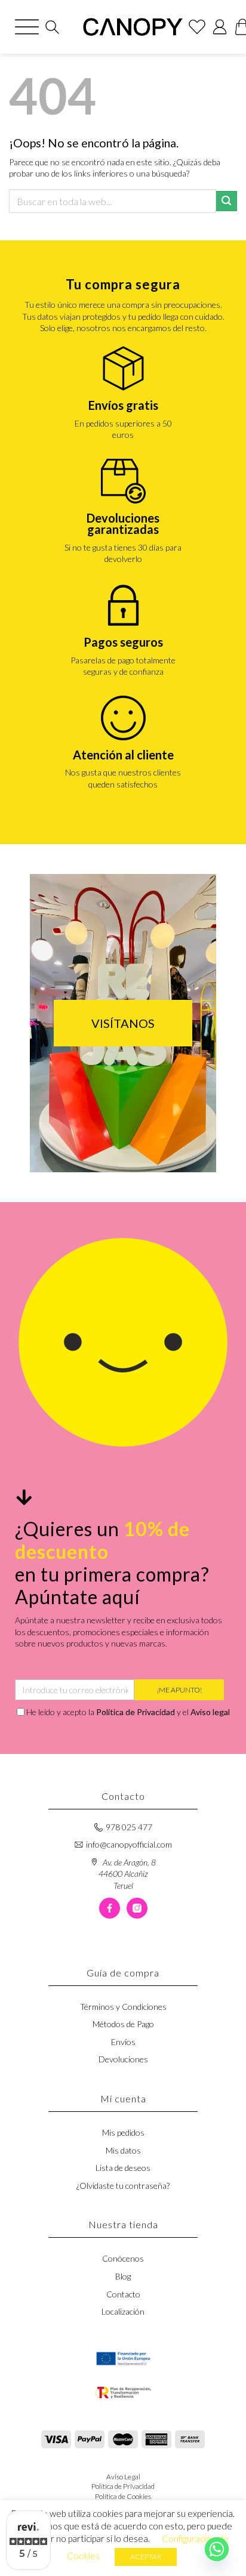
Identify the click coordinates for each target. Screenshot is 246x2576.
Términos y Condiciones (123, 2007)
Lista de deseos (123, 2168)
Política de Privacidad (136, 1712)
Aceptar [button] (146, 2557)
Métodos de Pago (123, 2024)
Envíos (123, 2042)
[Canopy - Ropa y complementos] (133, 27)
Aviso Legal (123, 2477)
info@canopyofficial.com (129, 1844)
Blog (123, 2276)
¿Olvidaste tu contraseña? (123, 2186)
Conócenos (123, 2258)
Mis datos (123, 2150)
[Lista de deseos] (197, 27)
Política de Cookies (123, 2496)
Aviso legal (210, 1712)
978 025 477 (129, 1827)
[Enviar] (227, 201)
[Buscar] (52, 27)
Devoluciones (123, 2059)
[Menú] (27, 27)
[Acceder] (220, 27)
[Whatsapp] (217, 2549)
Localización (123, 2311)
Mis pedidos (123, 2132)
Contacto (123, 2294)
